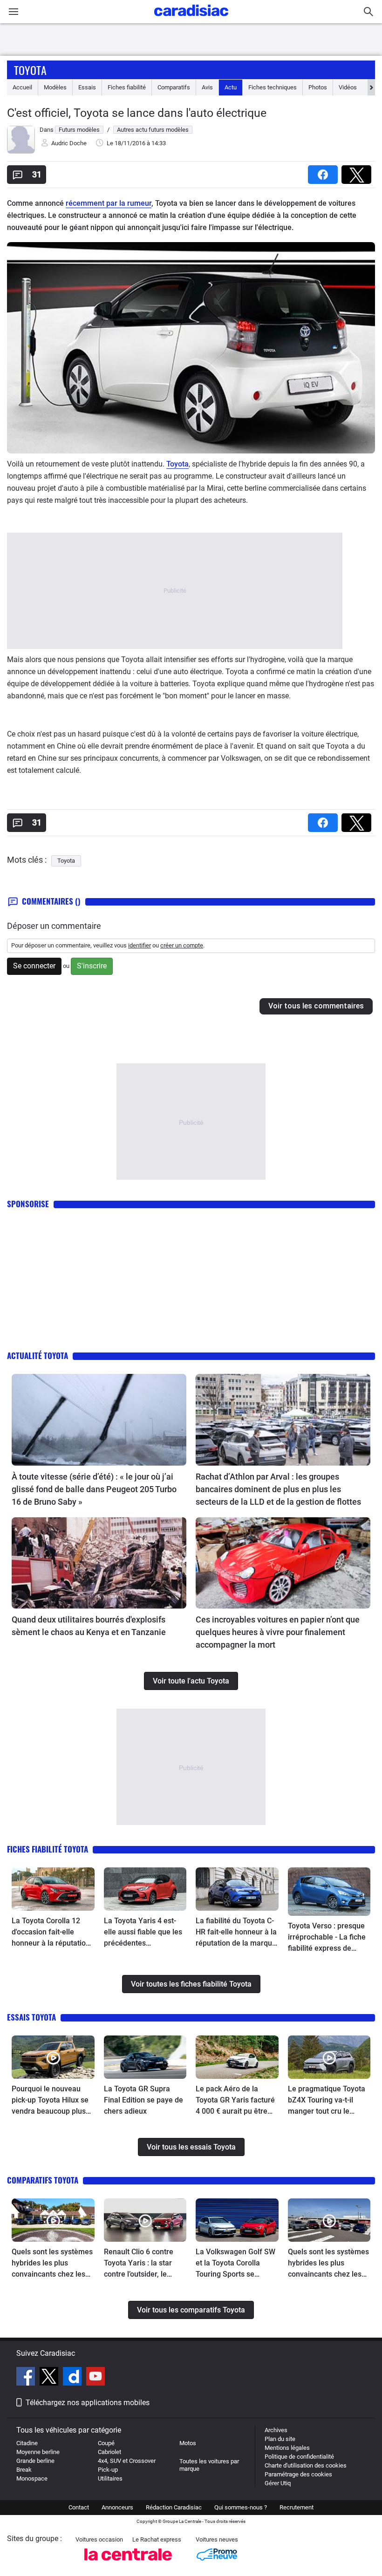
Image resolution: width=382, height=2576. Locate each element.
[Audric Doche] (21, 152)
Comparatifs (174, 87)
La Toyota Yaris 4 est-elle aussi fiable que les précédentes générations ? (143, 1933)
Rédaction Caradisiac (174, 2507)
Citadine (27, 2443)
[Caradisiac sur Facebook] (27, 2378)
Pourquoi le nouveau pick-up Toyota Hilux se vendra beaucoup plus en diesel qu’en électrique (50, 2101)
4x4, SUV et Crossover (127, 2461)
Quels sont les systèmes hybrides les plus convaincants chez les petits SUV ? (328, 2264)
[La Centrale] (128, 2563)
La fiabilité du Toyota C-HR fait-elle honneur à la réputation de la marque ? (236, 1933)
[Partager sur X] (358, 172)
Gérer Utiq (278, 2483)
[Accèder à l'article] (99, 1420)
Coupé (106, 2443)
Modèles (55, 87)
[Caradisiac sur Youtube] (95, 2378)
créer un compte (182, 945)
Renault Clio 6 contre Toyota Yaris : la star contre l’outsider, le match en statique (139, 2264)
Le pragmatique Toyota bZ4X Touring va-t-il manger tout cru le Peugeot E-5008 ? (327, 2101)
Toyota (30, 70)
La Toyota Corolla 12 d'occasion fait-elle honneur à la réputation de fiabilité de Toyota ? (51, 1933)
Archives (276, 2430)
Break (24, 2470)
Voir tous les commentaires (316, 1006)
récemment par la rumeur (109, 203)
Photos (318, 87)
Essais (87, 87)
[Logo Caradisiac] (191, 19)
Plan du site (280, 2439)
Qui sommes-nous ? (241, 2507)
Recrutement (297, 2507)
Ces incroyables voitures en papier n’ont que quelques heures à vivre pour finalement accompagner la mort (278, 1632)
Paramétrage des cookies (298, 2474)
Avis (207, 87)
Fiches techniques (273, 87)
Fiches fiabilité (127, 87)
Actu (231, 87)
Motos (188, 2443)
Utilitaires (110, 2478)
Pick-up (108, 2470)
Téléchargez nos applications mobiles (88, 2403)
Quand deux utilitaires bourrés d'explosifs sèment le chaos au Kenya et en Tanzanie (89, 1626)
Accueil (22, 87)
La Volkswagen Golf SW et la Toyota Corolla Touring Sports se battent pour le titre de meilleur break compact (235, 2264)
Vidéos (348, 87)
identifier (140, 945)
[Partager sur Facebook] (325, 172)
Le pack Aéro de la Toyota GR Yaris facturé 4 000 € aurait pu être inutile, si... (235, 2101)
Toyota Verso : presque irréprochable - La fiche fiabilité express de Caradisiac (327, 1938)
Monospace (32, 2478)
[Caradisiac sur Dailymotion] (73, 2378)
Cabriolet (109, 2452)
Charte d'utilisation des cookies (306, 2465)
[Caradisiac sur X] (50, 2378)
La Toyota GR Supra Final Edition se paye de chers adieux (143, 2100)
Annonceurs (117, 2507)
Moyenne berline (38, 2452)
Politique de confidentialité (299, 2457)
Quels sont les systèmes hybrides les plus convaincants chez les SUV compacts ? (52, 2264)
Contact (79, 2507)
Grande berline (35, 2461)
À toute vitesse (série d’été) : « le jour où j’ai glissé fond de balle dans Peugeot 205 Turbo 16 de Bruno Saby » (94, 1489)
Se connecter (34, 966)
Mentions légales (287, 2448)
